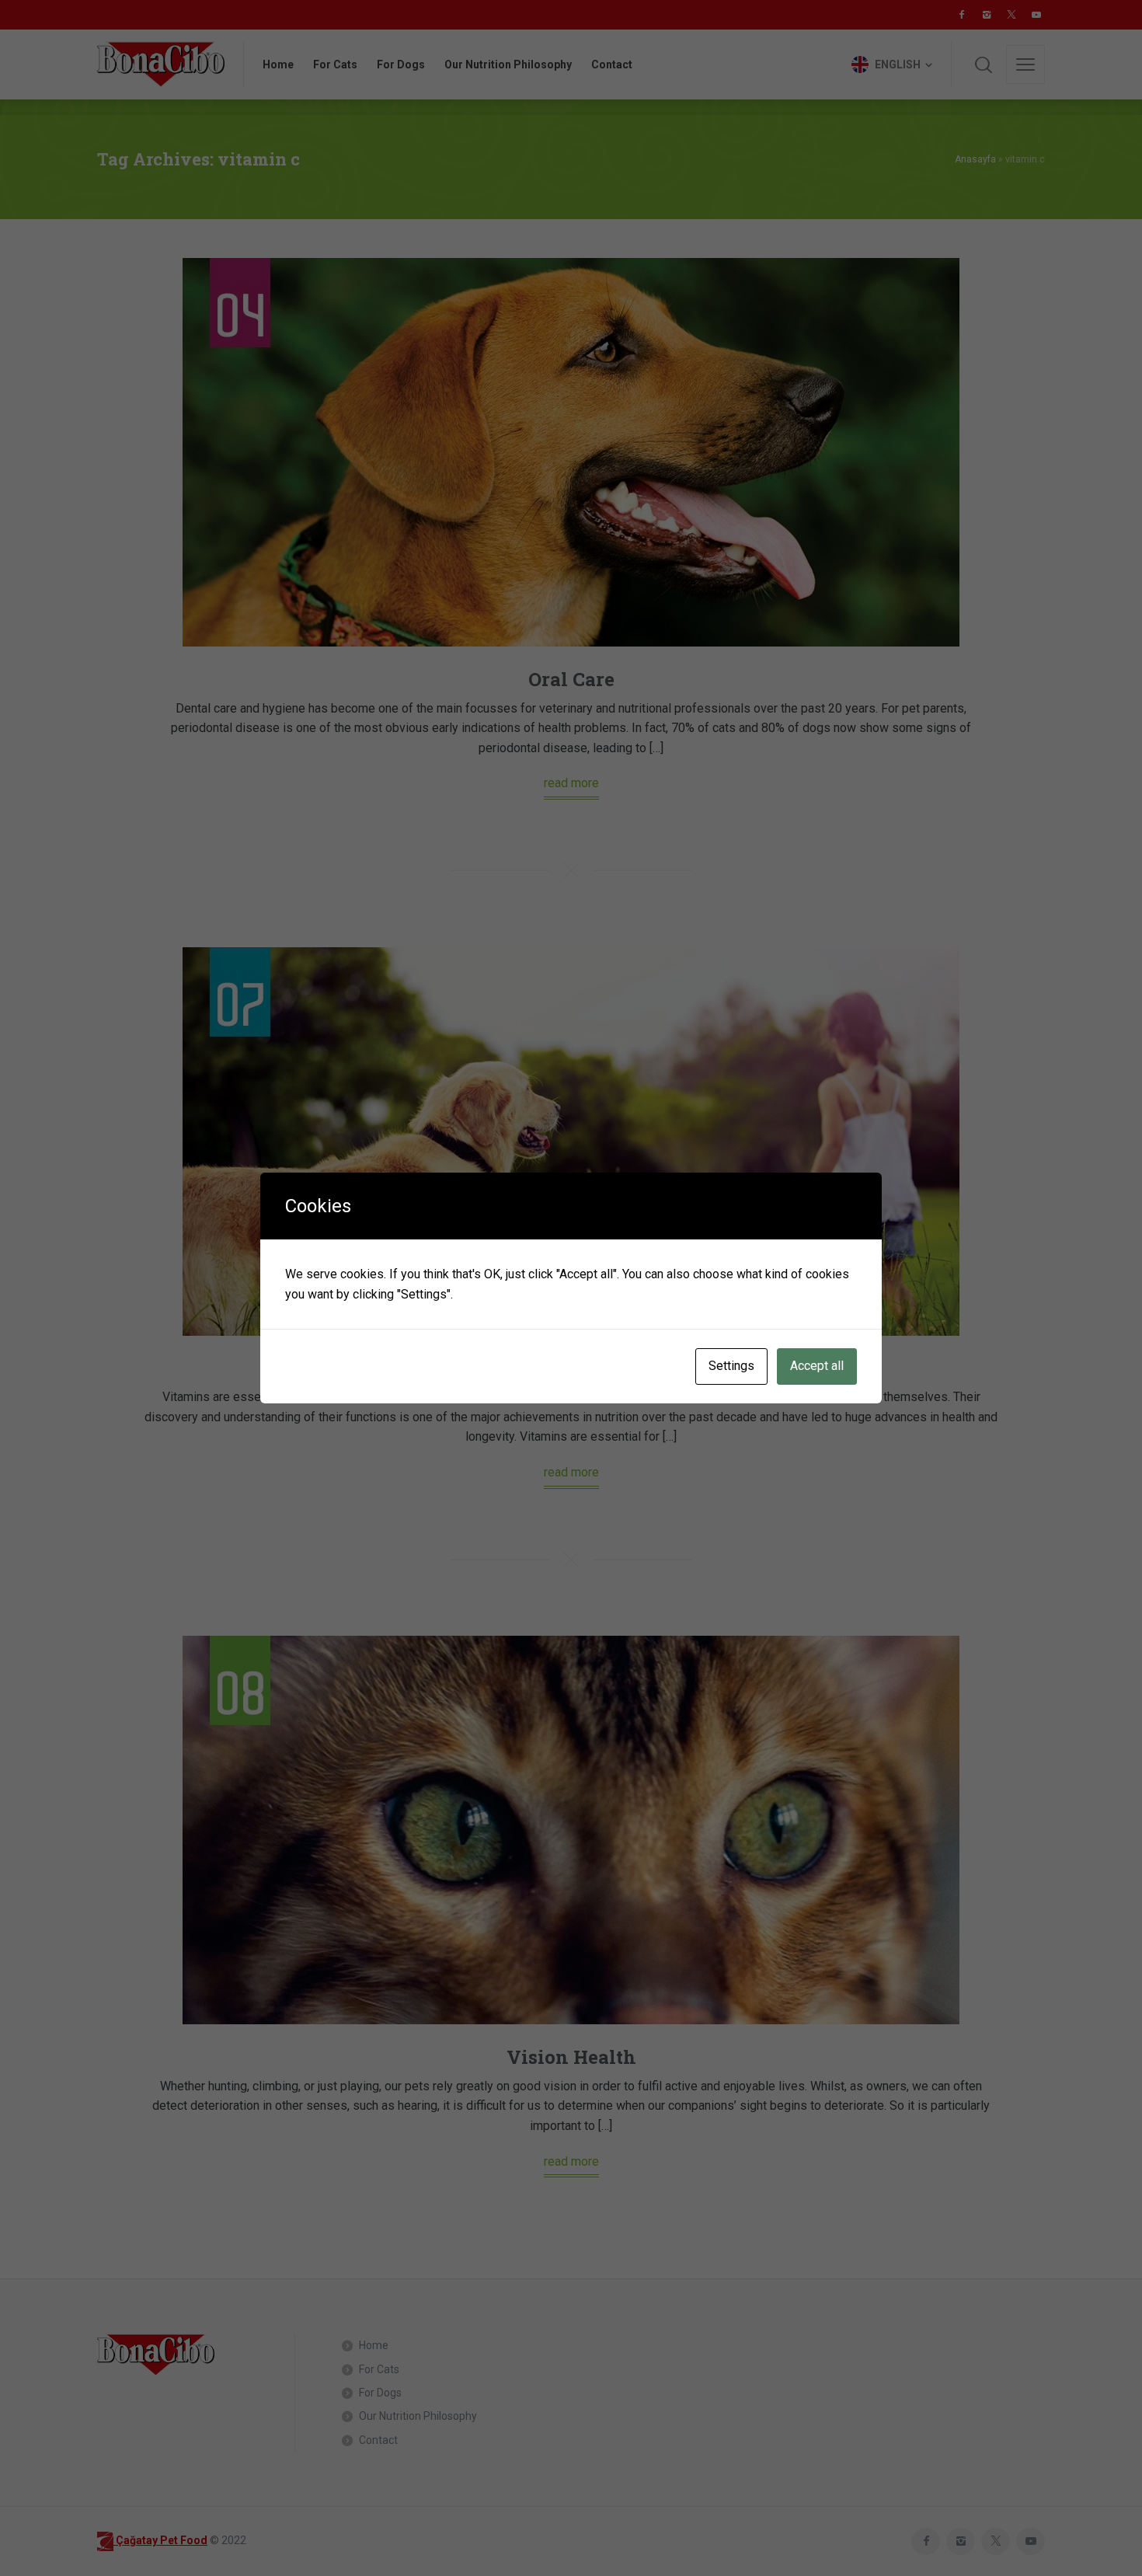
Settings (731, 1366)
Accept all (817, 1366)
